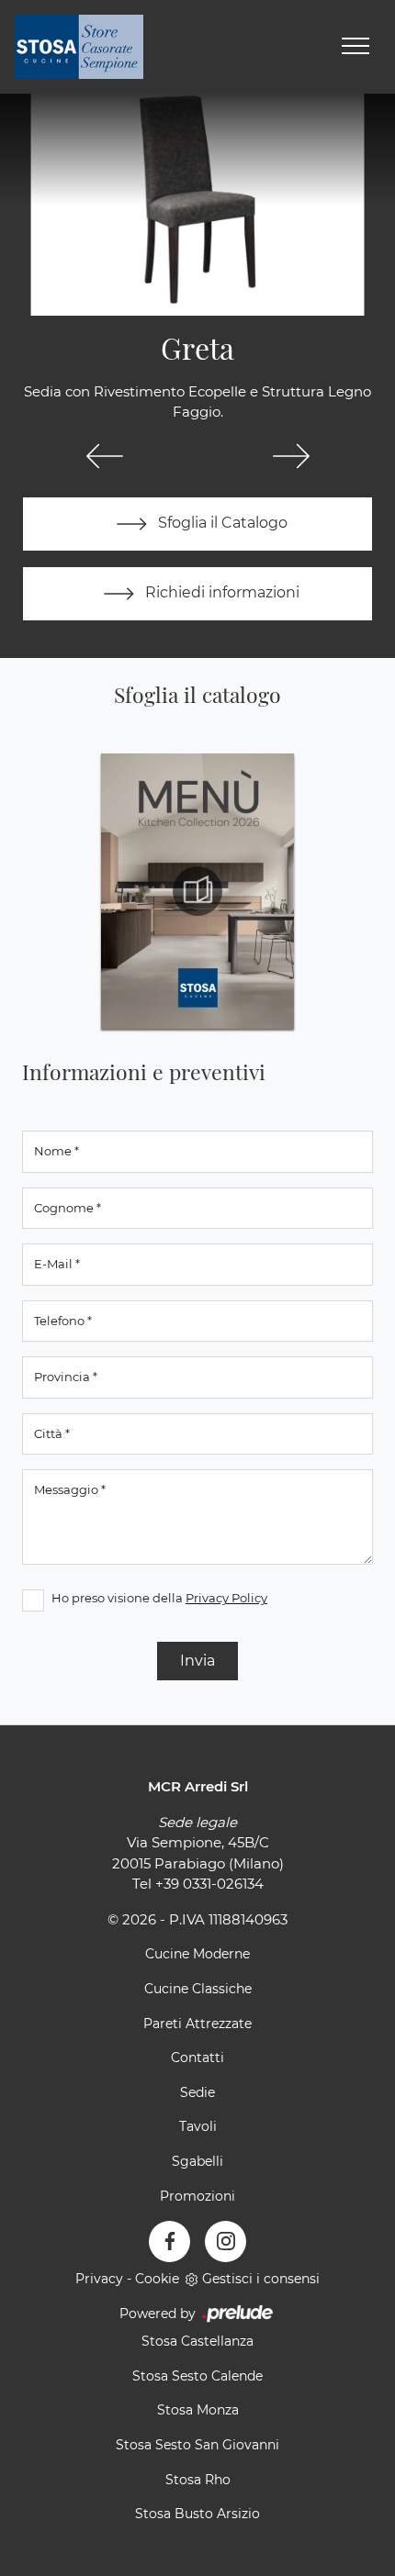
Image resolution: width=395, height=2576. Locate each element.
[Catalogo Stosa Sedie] (197, 891)
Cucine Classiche (198, 1989)
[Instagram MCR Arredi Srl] (226, 2241)
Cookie (157, 2279)
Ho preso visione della (159, 1598)
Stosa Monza (198, 2410)
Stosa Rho (198, 2480)
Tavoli (198, 2126)
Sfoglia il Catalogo (221, 523)
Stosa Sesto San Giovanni (197, 2445)
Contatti (197, 2057)
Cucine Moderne (197, 1954)
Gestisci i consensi (261, 2279)
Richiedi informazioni (220, 592)
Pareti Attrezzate (197, 2024)
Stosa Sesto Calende (197, 2376)
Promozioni (197, 2196)
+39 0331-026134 (209, 1884)
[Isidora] (291, 456)
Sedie (197, 2092)
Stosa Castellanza (197, 2341)
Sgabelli (197, 2161)
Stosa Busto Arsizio (197, 2514)
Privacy (99, 2279)
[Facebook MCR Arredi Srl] (169, 2241)
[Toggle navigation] (355, 47)
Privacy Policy (226, 1598)
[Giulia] (104, 456)
